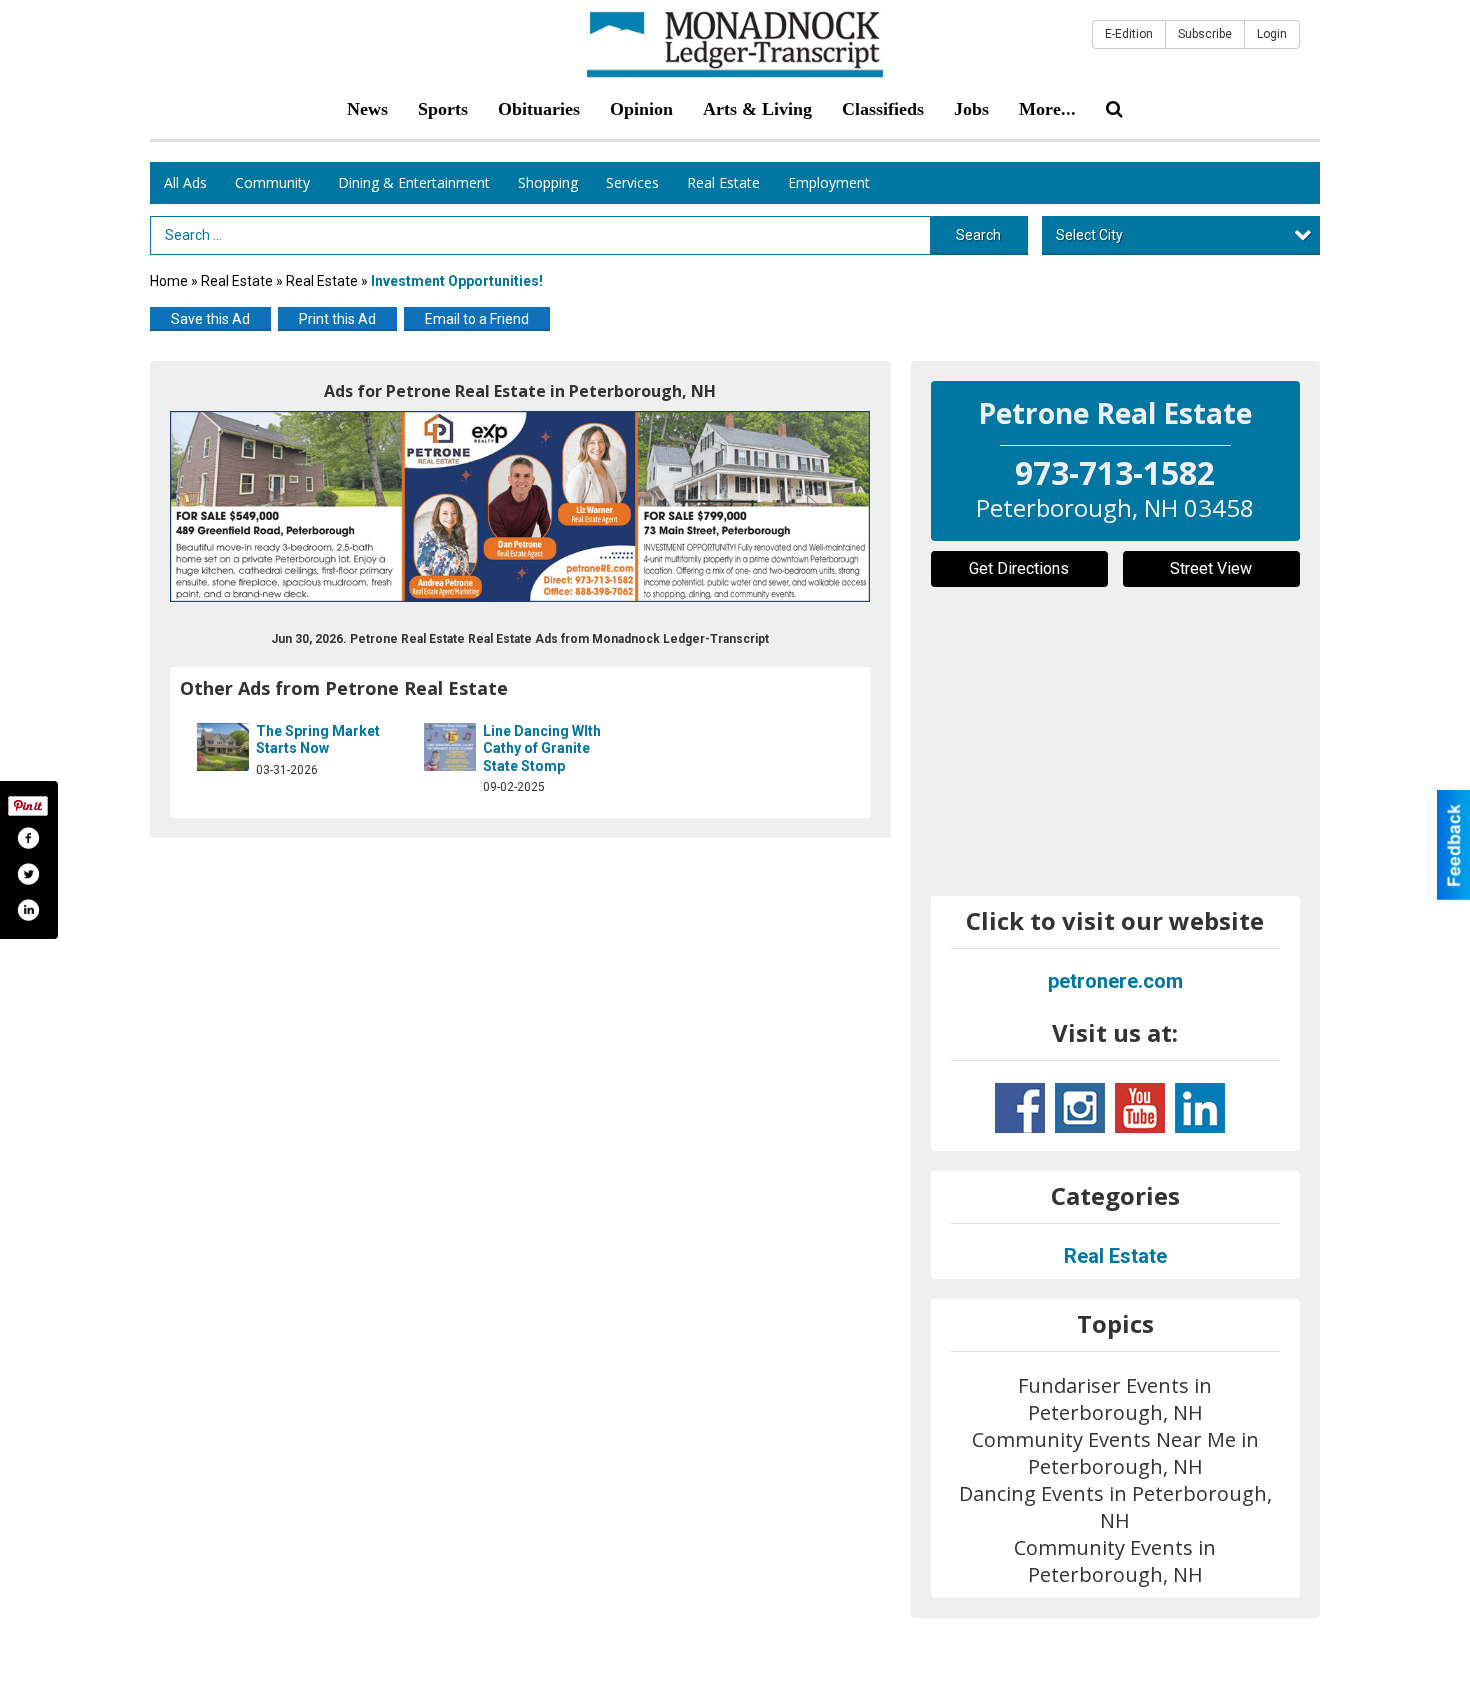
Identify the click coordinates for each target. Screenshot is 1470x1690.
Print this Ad (337, 319)
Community (272, 182)
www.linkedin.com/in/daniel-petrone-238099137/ (1200, 1108)
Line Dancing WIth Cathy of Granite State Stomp (542, 748)
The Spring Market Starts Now (318, 740)
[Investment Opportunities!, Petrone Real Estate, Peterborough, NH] (520, 506)
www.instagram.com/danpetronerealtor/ (1080, 1108)
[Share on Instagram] (28, 910)
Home (169, 281)
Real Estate (723, 182)
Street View (1211, 568)
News (367, 109)
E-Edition (1129, 34)
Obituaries (539, 109)
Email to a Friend (477, 319)
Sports (443, 109)
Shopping (548, 182)
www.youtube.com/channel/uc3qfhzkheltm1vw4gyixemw (1140, 1108)
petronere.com (1115, 981)
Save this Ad (210, 319)
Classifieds (883, 109)
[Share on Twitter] (28, 874)
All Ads (185, 182)
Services (632, 182)
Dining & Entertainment (414, 182)
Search (978, 235)
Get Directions (1019, 568)
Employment (829, 182)
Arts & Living (757, 109)
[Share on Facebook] (28, 838)
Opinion (641, 109)
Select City (1089, 235)
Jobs (971, 109)
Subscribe (1205, 34)
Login (1272, 34)
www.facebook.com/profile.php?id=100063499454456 (1020, 1108)
